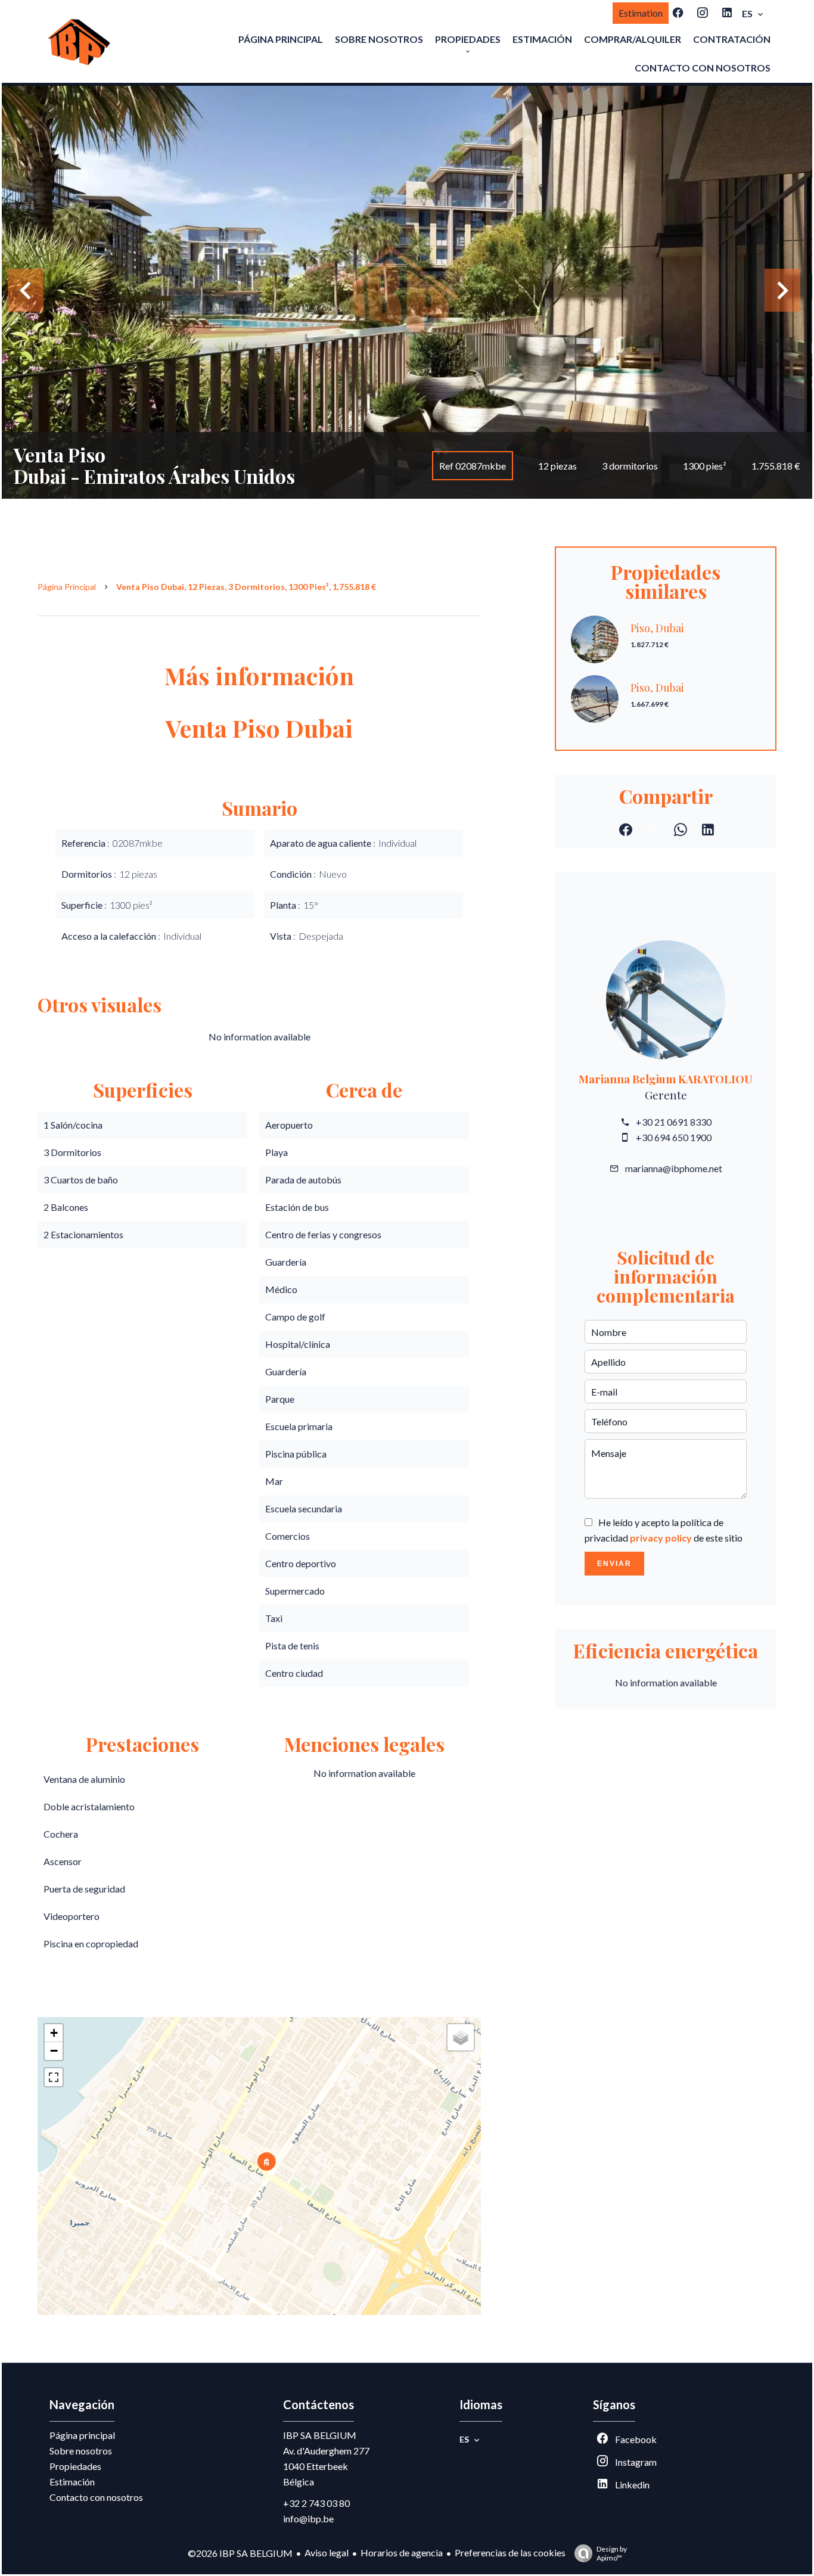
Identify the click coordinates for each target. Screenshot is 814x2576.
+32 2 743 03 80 (316, 2503)
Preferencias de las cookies (510, 2552)
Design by (612, 2553)
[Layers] (461, 2037)
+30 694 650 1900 (674, 1137)
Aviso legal (327, 2552)
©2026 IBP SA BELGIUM (240, 2553)
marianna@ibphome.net (674, 1168)
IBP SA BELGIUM (320, 2435)
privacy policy (661, 1538)
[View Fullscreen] (54, 2077)
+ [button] (54, 2033)
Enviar (614, 1564)
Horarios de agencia (402, 2552)
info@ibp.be (308, 2518)
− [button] (54, 2051)
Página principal (67, 587)
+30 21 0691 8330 (674, 1122)
